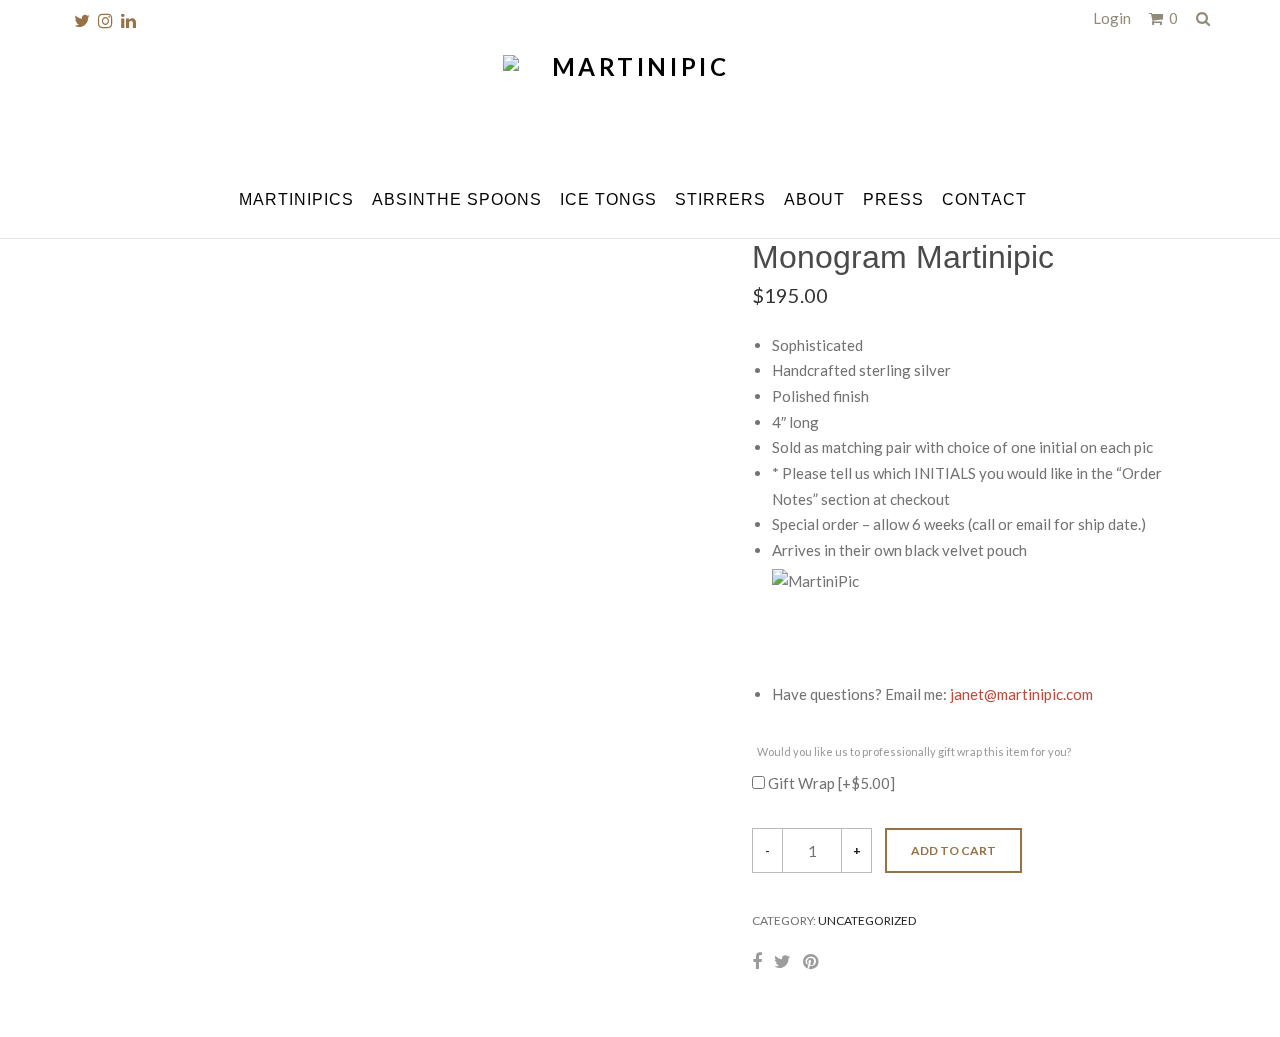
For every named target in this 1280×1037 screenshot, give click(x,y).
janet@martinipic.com (1021, 694)
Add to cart (953, 850)
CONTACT (984, 199)
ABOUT (814, 199)
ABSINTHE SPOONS (457, 199)
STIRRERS (720, 199)
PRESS (893, 199)
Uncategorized (867, 920)
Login (1112, 18)
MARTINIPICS (296, 199)
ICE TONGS (608, 199)
